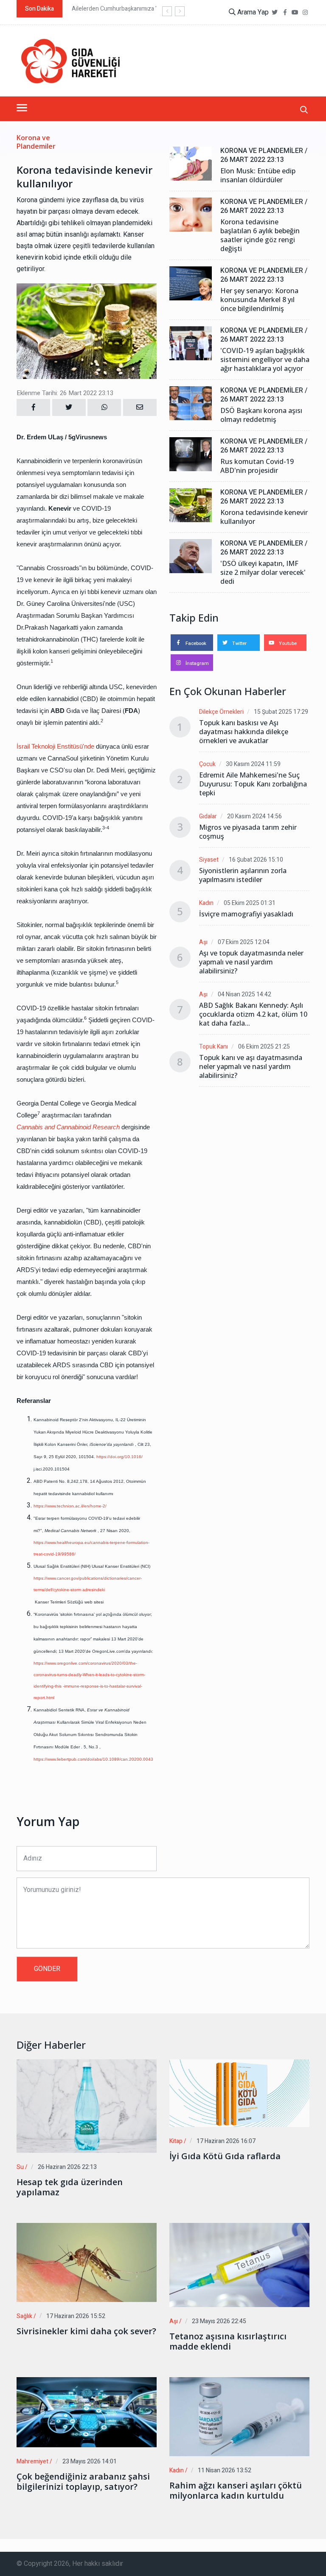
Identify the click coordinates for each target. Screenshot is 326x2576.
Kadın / (178, 2470)
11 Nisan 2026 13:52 (225, 2470)
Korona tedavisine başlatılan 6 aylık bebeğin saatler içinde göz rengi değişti (260, 235)
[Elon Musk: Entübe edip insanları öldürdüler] (191, 164)
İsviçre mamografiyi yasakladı (246, 914)
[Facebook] (285, 13)
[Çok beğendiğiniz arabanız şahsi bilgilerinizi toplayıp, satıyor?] (87, 2412)
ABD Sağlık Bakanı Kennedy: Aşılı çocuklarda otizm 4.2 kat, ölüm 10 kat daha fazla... (253, 1014)
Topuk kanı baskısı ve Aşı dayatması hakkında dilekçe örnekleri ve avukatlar (244, 732)
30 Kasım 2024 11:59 (253, 764)
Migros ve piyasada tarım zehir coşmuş (248, 832)
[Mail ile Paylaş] (140, 407)
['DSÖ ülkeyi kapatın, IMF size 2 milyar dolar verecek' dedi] (191, 556)
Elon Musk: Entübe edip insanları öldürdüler (258, 175)
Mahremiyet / (34, 2461)
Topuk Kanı (214, 1047)
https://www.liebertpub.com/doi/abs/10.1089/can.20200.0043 (93, 1759)
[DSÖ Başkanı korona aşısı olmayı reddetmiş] (191, 403)
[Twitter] (275, 13)
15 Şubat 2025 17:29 (281, 712)
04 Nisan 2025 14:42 (244, 994)
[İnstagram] (305, 13)
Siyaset (209, 860)
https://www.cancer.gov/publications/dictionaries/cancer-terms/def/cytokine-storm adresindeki (88, 1584)
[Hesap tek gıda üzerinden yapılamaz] (87, 2106)
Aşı (203, 942)
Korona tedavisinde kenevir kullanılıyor (264, 517)
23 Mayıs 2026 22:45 (219, 2321)
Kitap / (178, 2141)
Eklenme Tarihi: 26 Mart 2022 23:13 (65, 393)
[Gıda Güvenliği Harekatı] (70, 61)
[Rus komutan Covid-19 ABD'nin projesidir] (191, 454)
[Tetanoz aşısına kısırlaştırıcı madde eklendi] (239, 2265)
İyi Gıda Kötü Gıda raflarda (225, 2156)
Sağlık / (26, 2316)
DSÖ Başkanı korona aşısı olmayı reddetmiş (261, 415)
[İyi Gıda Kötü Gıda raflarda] (239, 2093)
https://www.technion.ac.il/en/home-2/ (70, 1506)
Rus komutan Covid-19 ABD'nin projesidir (257, 466)
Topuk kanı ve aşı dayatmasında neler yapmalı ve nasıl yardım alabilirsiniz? (251, 1067)
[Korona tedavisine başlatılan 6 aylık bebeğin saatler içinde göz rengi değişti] (191, 215)
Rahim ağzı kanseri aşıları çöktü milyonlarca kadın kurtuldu (236, 2491)
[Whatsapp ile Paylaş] (104, 407)
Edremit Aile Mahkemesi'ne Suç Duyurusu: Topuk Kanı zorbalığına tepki (253, 784)
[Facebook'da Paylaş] (33, 407)
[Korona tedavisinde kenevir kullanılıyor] (191, 505)
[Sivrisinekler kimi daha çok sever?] (87, 2262)
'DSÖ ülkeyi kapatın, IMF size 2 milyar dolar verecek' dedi (263, 573)
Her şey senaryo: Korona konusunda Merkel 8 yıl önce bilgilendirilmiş (259, 300)
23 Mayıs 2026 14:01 (90, 2461)
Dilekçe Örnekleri (221, 712)
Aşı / (176, 2321)
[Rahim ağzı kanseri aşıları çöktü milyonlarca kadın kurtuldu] (239, 2417)
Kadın (206, 903)
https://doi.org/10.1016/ (120, 1457)
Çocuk (207, 764)
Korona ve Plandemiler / (264, 151)
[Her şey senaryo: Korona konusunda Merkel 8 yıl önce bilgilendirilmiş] (191, 283)
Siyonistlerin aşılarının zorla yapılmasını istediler (243, 875)
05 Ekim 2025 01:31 (250, 903)
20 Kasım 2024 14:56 (254, 816)
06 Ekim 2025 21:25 (264, 1047)
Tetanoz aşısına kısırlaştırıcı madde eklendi (228, 2341)
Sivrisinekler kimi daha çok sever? (86, 2331)
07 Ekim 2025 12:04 (244, 942)
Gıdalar (208, 816)
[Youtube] (295, 13)
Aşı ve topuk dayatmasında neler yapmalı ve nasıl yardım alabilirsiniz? (251, 962)
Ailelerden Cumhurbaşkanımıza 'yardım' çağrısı (133, 9)
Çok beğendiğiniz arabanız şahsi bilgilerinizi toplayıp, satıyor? (83, 2482)
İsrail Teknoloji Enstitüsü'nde (55, 746)
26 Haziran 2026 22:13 (67, 2167)
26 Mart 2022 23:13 (252, 160)
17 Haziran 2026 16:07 (226, 2141)
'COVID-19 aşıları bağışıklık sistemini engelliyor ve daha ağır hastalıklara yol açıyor (265, 360)
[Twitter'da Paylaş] (69, 407)
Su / (22, 2167)
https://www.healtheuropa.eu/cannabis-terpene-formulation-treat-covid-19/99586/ (91, 1548)
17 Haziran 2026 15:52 (76, 2316)
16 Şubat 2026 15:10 (256, 860)
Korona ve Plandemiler (36, 142)
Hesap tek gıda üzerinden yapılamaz (70, 2187)
